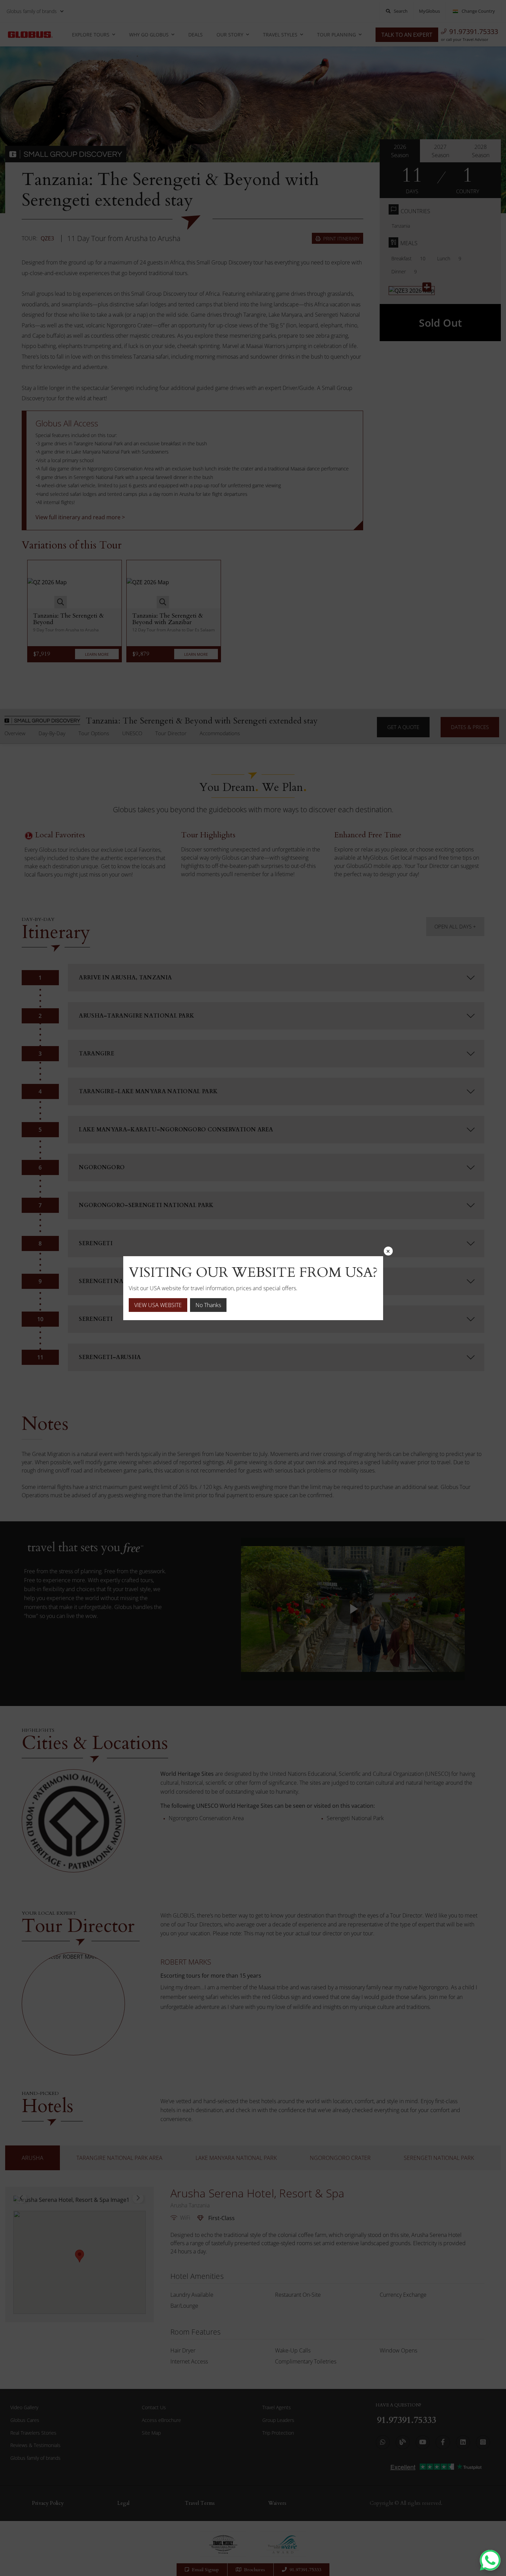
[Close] (388, 1251)
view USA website (158, 1305)
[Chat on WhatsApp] (490, 2560)
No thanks (208, 1305)
